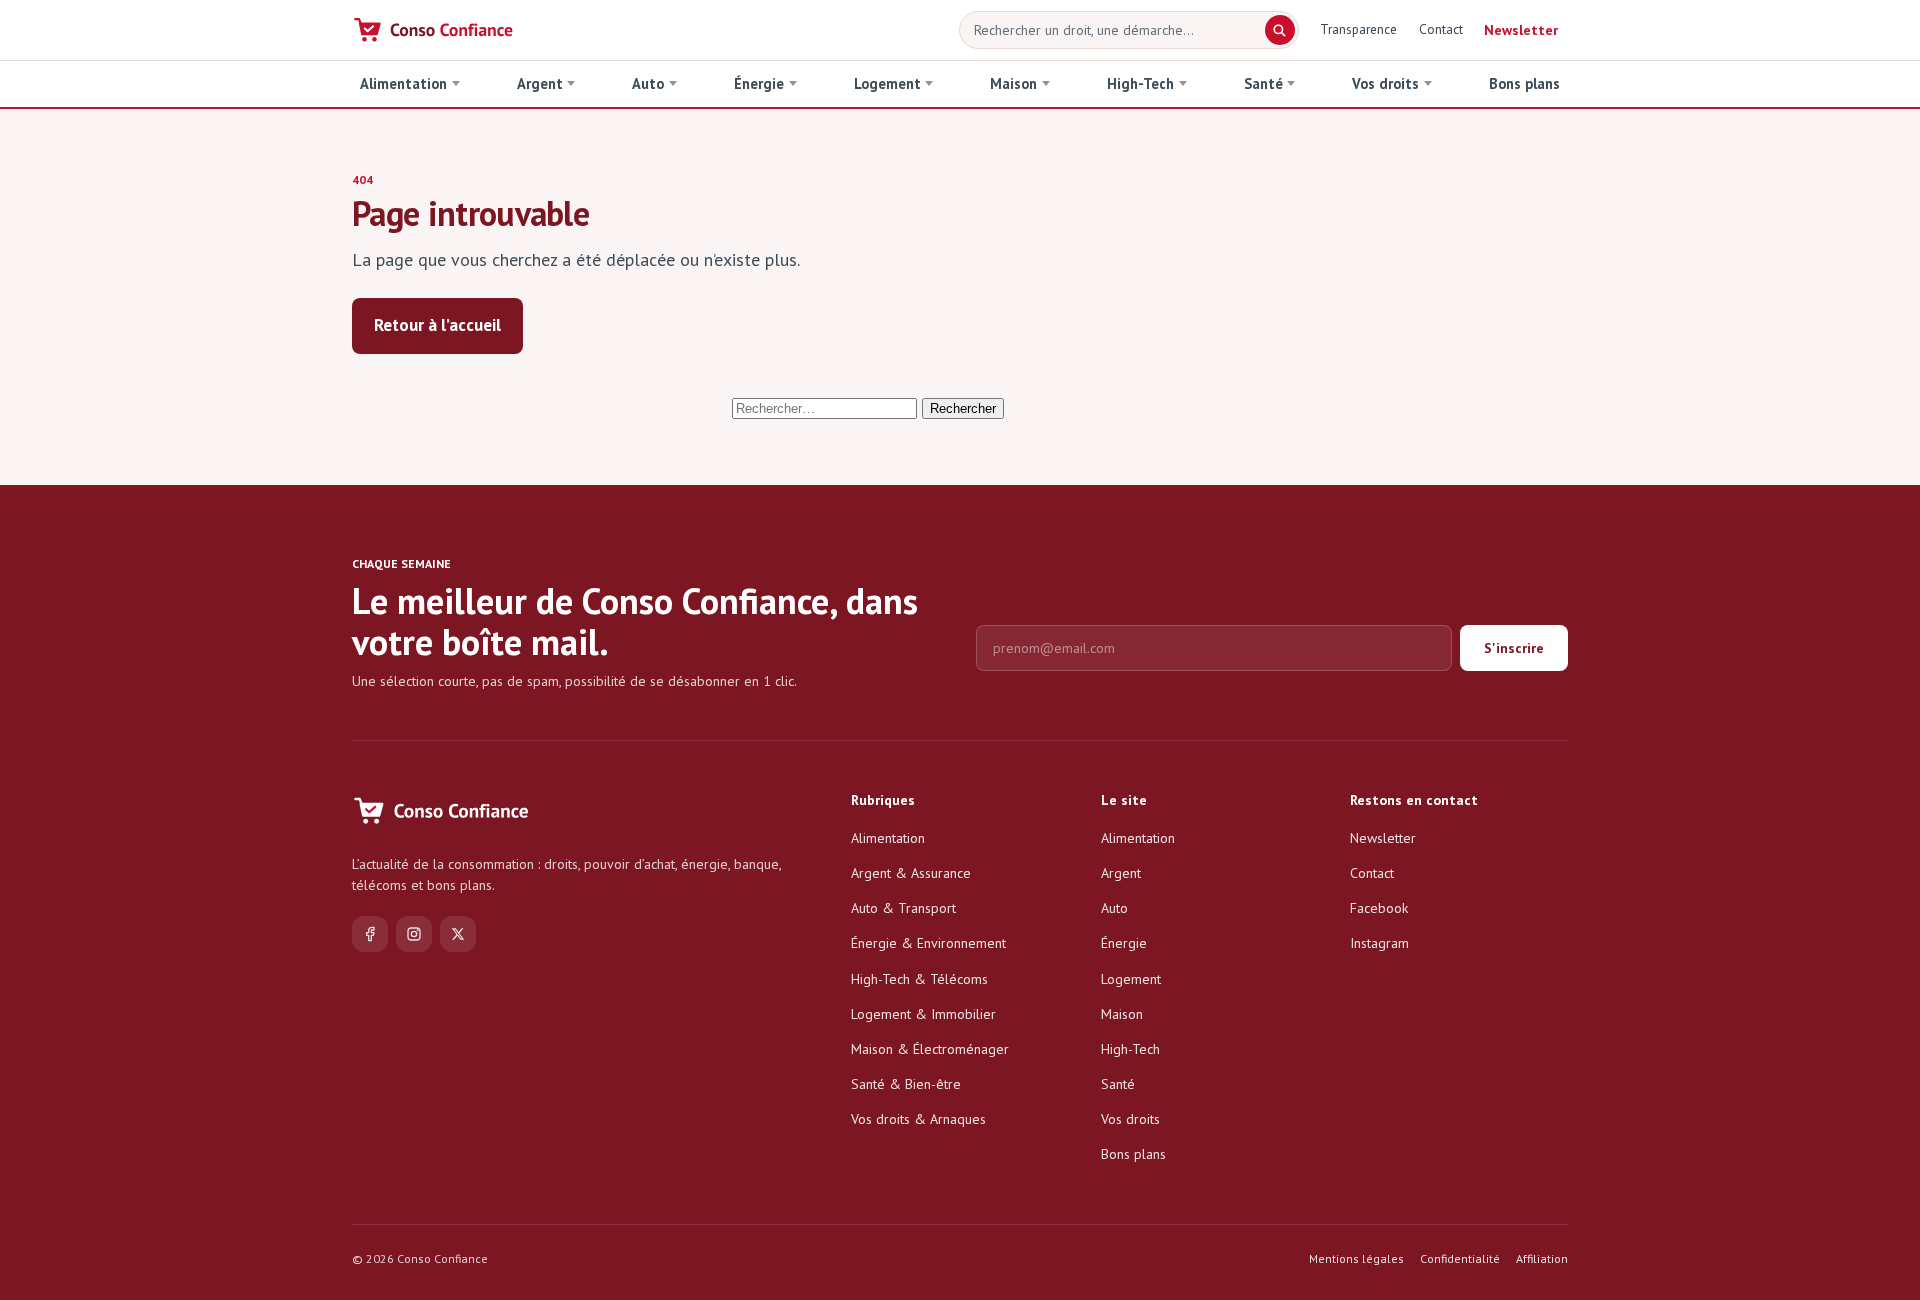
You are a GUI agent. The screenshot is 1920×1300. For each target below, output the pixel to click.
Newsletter (1521, 30)
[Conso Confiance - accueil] (434, 30)
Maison (1013, 83)
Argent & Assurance (911, 873)
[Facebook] (370, 934)
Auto (648, 83)
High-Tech (1140, 83)
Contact (1441, 29)
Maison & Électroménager (930, 1049)
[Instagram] (414, 934)
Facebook (1379, 908)
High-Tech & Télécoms (919, 979)
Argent (540, 83)
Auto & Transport (903, 908)
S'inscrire (1514, 648)
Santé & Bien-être (906, 1084)
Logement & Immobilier (923, 1014)
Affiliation (1542, 1258)
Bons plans (1524, 83)
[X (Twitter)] (458, 934)
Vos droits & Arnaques (918, 1119)
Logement (887, 83)
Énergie (759, 83)
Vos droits (1385, 83)
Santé (1263, 83)
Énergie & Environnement (928, 943)
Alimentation (403, 83)
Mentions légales (1356, 1258)
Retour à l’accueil (437, 325)
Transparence (1358, 29)
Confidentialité (1460, 1258)
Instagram (1379, 943)
